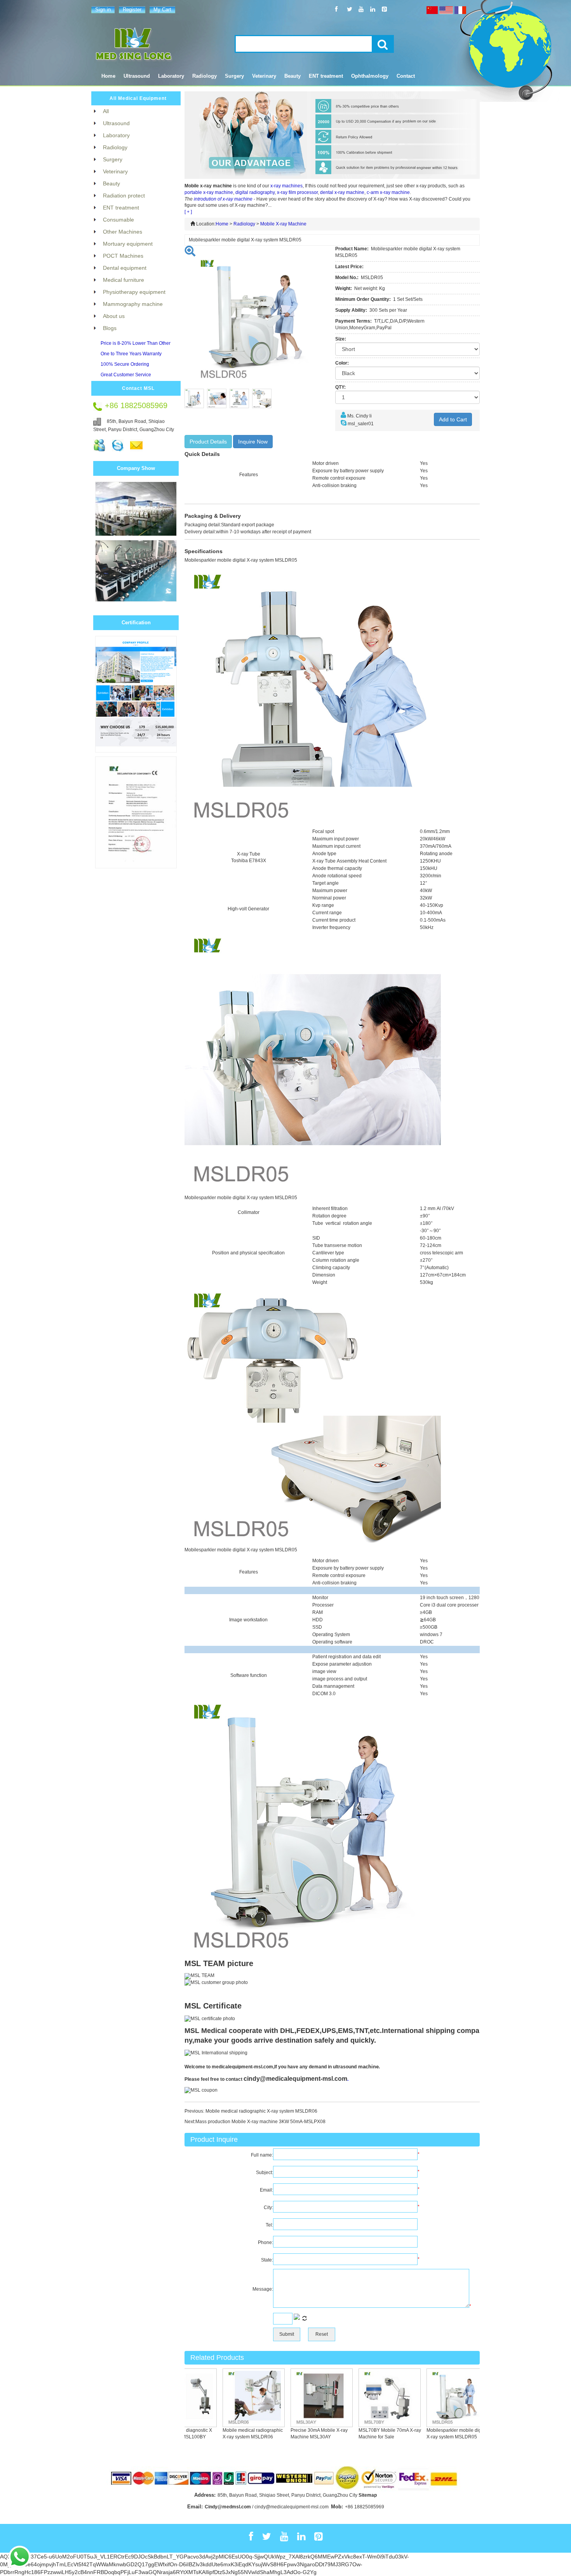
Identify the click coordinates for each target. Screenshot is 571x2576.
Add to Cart (453, 419)
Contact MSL (138, 388)
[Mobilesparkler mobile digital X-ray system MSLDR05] (435, 2398)
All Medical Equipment (138, 98)
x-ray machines (286, 186)
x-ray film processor (297, 192)
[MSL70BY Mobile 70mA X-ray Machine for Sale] (367, 2398)
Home (108, 76)
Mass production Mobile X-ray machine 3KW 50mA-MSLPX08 (260, 2122)
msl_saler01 (361, 424)
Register (132, 10)
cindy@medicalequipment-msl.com (295, 2079)
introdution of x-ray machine (223, 199)
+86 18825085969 (365, 2507)
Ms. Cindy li (359, 416)
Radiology (244, 224)
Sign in (103, 10)
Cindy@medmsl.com (228, 2507)
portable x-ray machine (209, 192)
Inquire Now (253, 442)
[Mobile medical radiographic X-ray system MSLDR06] (231, 2398)
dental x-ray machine (342, 192)
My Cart (162, 10)
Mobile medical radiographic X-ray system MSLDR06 (261, 2111)
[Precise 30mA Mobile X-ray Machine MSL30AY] (299, 2398)
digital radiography (255, 192)
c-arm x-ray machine (388, 192)
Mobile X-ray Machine (283, 224)
